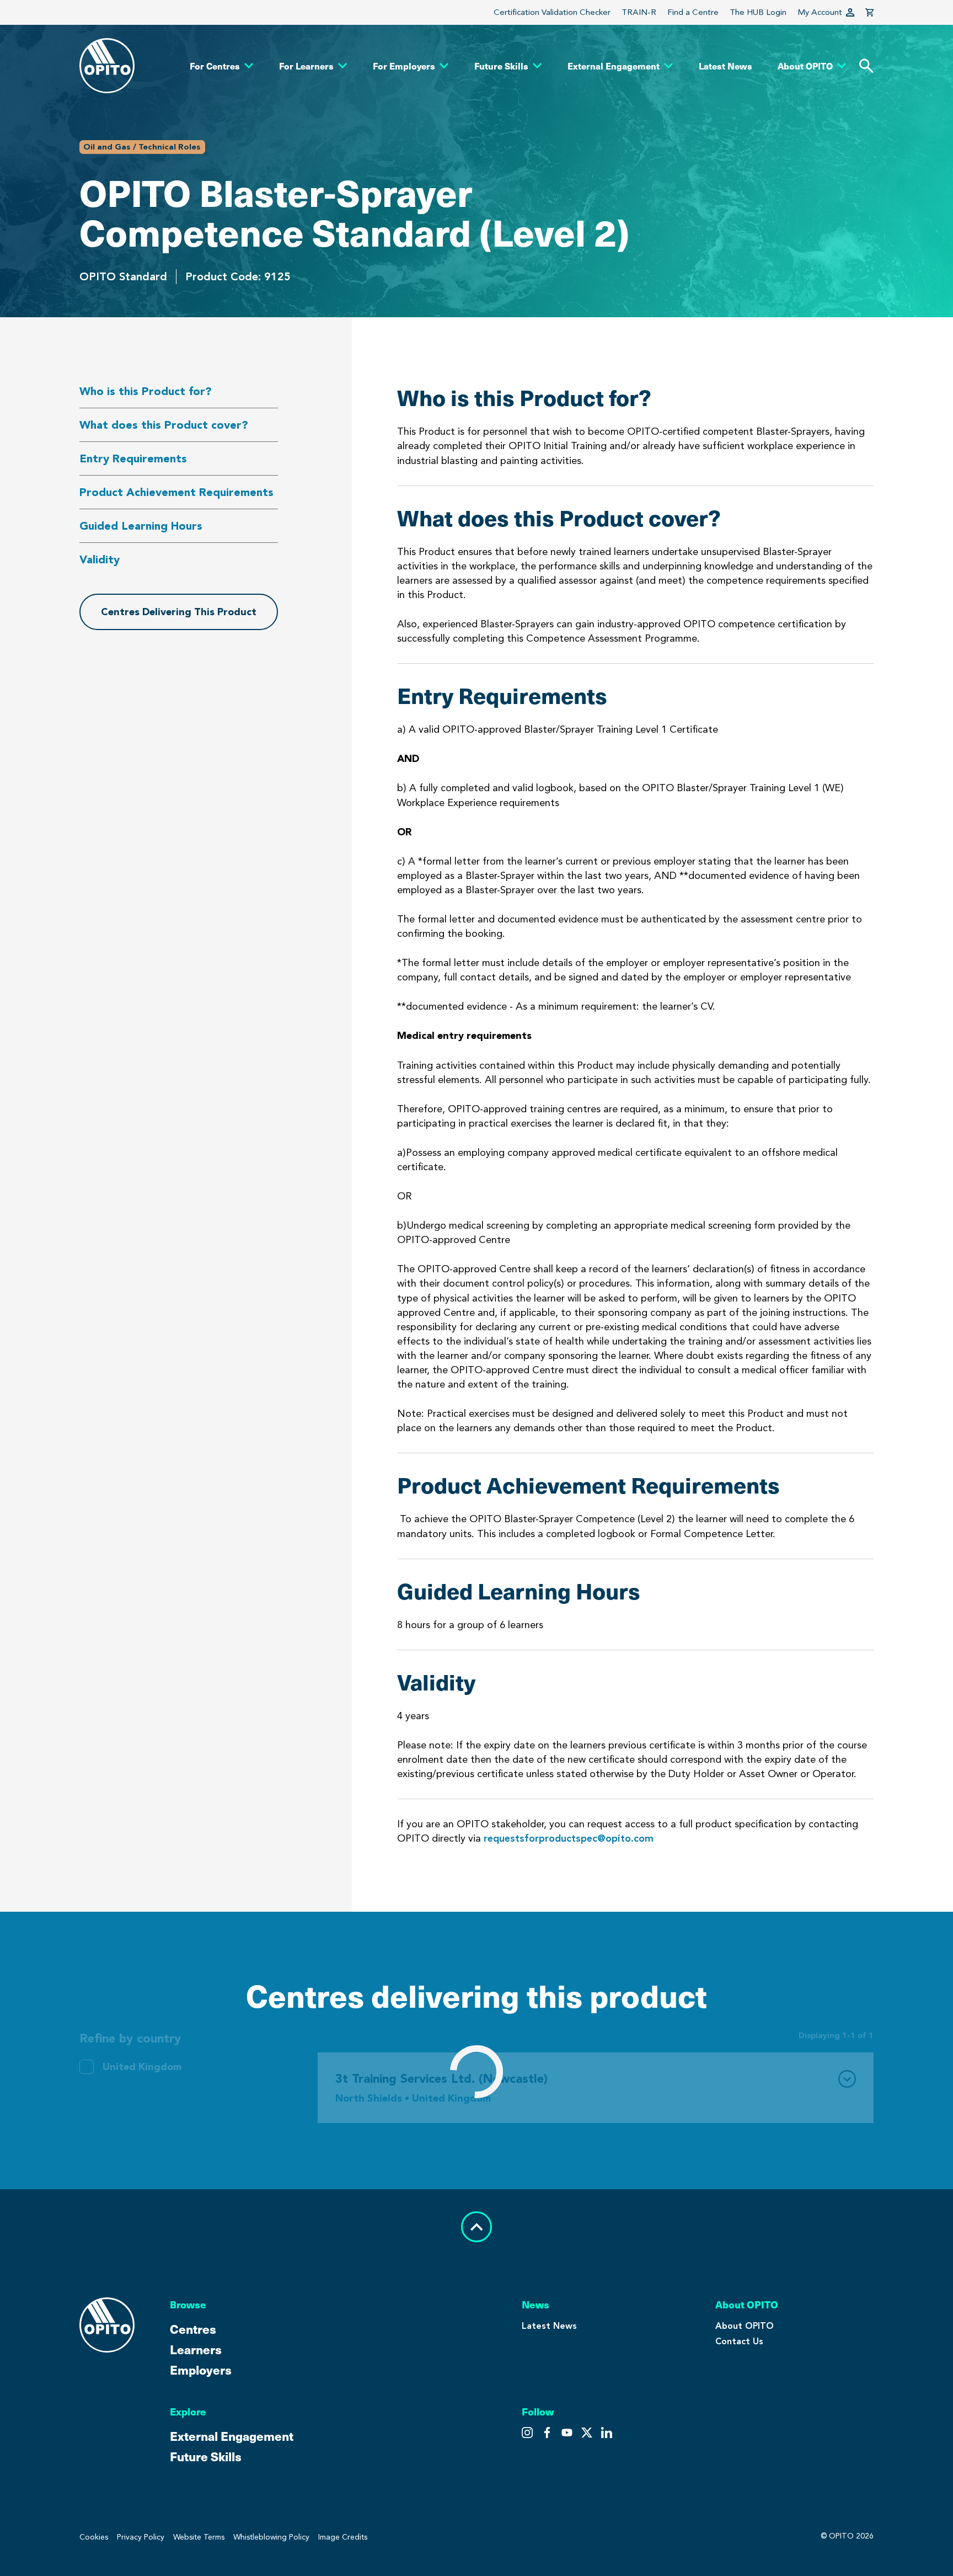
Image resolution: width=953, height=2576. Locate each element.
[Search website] (866, 66)
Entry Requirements (133, 458)
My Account (820, 12)
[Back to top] (476, 2227)
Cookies (94, 2537)
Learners (196, 2349)
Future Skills (206, 2456)
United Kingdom (142, 2067)
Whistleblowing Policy (271, 2537)
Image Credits (343, 2537)
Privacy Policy (141, 2537)
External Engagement (232, 2436)
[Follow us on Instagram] (527, 2433)
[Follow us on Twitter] (547, 2433)
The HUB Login (758, 12)
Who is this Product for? (146, 391)
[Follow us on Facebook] (567, 2433)
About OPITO (745, 2326)
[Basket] (869, 12)
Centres (193, 2329)
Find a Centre (693, 12)
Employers (201, 2369)
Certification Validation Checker (552, 12)
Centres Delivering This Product (179, 612)
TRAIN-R (639, 12)
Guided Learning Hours (141, 526)
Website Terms (199, 2537)
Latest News (549, 2326)
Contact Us (739, 2341)
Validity (100, 559)
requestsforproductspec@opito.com (569, 1838)
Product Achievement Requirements (176, 492)
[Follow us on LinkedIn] (607, 2433)
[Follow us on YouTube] (587, 2433)
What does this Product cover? (164, 425)
